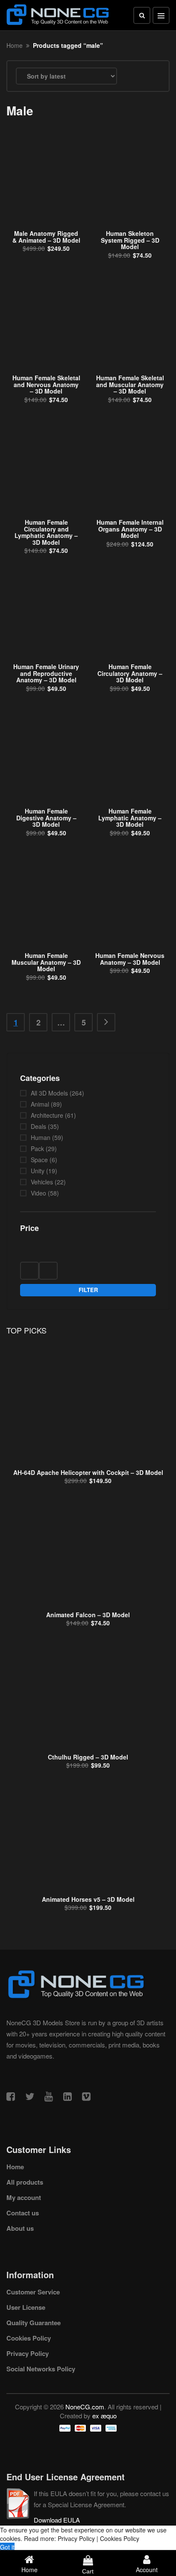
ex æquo (104, 2416)
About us (20, 2228)
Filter (88, 1290)
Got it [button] (7, 2547)
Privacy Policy (28, 2353)
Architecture (47, 1115)
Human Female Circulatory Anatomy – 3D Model (130, 673)
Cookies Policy (29, 2338)
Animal (40, 1104)
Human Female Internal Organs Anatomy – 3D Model (130, 529)
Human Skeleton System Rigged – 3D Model (130, 240)
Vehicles (42, 1182)
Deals (38, 1126)
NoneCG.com (85, 2407)
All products (25, 2182)
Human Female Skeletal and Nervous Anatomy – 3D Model (46, 384)
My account (24, 2197)
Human (41, 1137)
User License (26, 2307)
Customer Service (33, 2292)
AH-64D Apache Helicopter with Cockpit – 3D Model (88, 1472)
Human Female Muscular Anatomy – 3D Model (46, 962)
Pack (37, 1148)
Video (38, 1193)
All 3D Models (49, 1093)
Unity (38, 1171)
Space (39, 1160)
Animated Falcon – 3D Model (88, 1615)
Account (147, 2570)
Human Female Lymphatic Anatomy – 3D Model (130, 818)
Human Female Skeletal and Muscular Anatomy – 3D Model (130, 384)
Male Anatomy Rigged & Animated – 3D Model (46, 236)
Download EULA (57, 2520)
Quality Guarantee (34, 2323)
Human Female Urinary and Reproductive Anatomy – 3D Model (46, 673)
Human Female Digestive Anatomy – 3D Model (46, 818)
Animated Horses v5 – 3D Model (88, 1899)
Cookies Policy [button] (120, 2538)
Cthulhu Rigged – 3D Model (88, 1757)
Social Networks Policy (41, 2369)
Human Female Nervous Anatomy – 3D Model (130, 959)
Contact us (23, 2213)
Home (15, 45)
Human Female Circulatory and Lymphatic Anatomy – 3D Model (46, 532)
